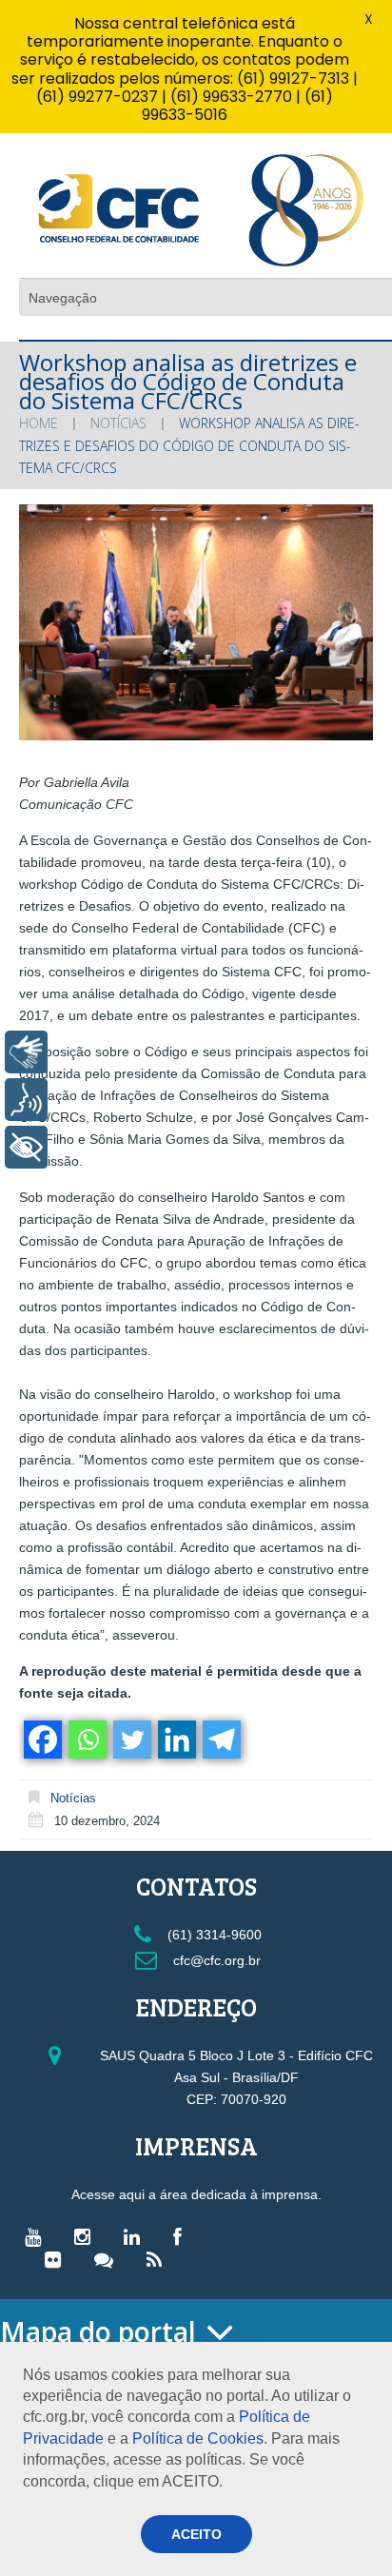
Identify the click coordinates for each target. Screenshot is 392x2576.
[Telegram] (220, 1740)
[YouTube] (38, 2236)
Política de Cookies (198, 2438)
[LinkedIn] (137, 2236)
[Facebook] (41, 1740)
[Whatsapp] (86, 1740)
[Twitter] (131, 1740)
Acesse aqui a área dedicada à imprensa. (196, 2194)
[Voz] (26, 1100)
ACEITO (196, 2534)
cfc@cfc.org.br (215, 1960)
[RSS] (159, 2259)
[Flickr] (58, 2259)
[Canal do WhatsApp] (108, 2259)
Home (39, 423)
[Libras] (26, 1052)
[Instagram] (87, 2236)
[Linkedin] (176, 1740)
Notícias (118, 423)
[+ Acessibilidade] (26, 1147)
